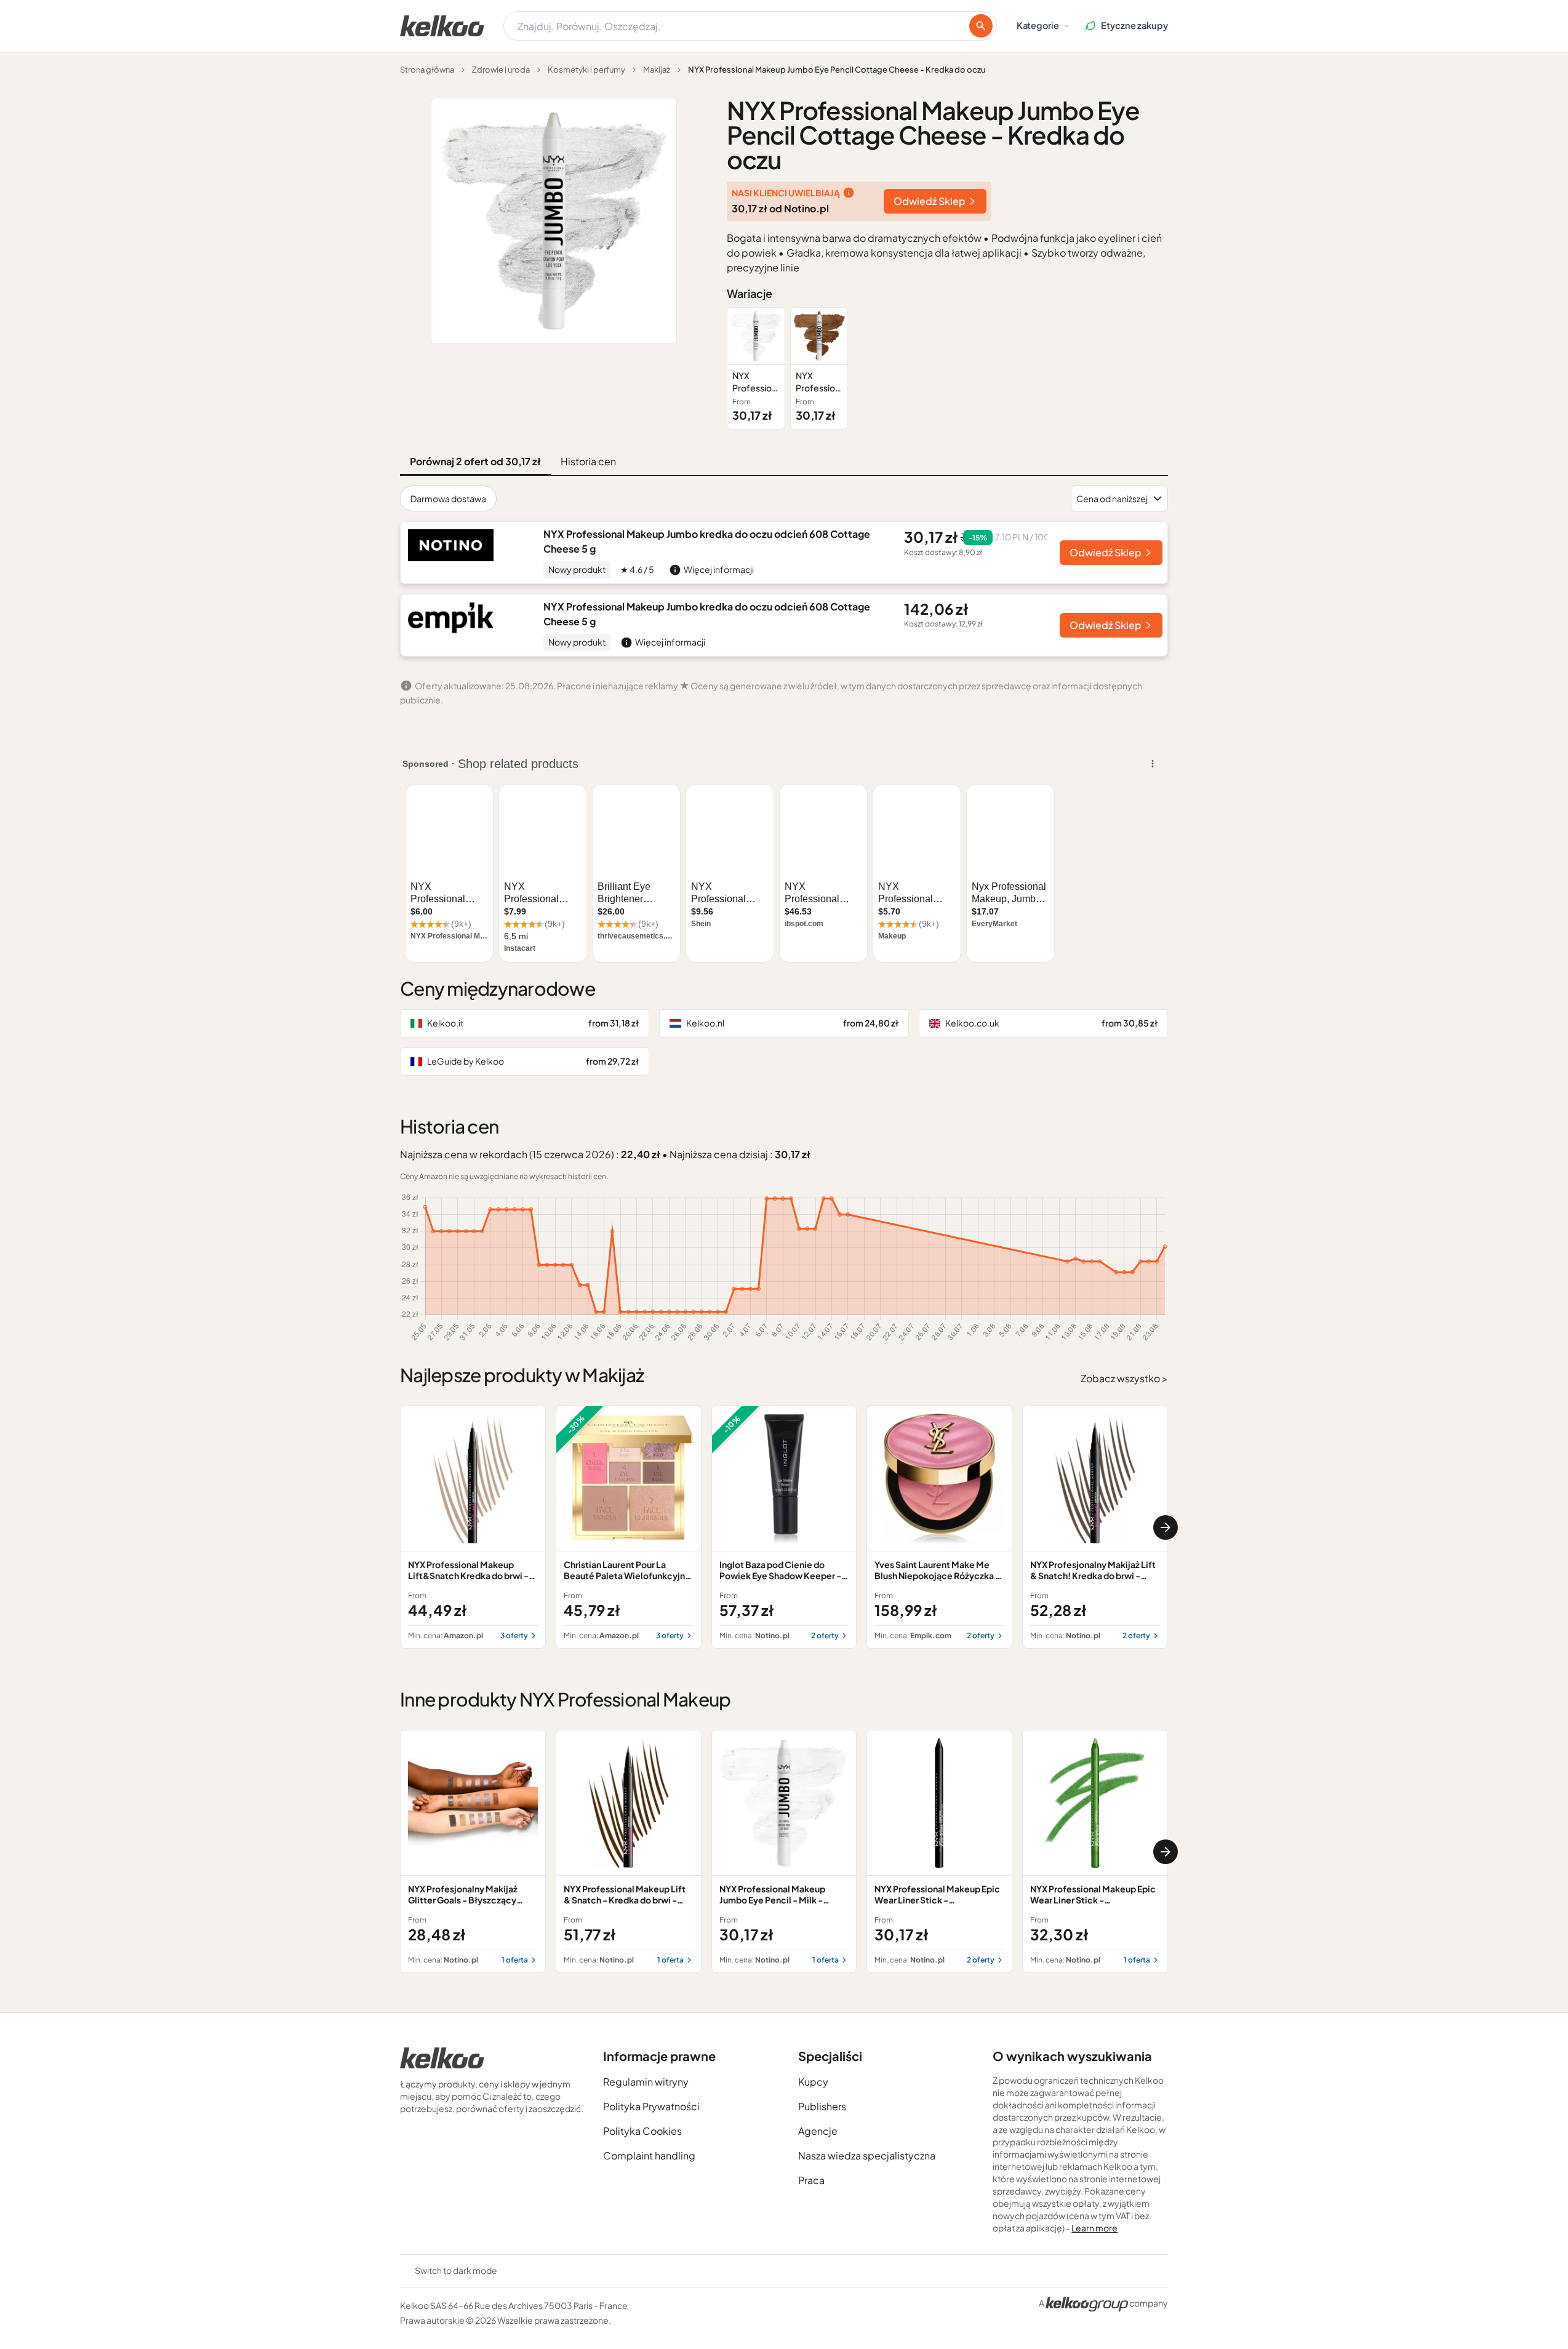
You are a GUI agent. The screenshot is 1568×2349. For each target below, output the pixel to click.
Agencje (818, 2131)
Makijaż (657, 70)
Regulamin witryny (646, 2082)
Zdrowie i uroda (501, 70)
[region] (947, 368)
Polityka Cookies (642, 2131)
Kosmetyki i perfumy (586, 70)
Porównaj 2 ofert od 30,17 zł (475, 461)
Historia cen (588, 461)
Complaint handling (649, 2155)
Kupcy (813, 2082)
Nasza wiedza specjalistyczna (867, 2155)
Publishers (822, 2106)
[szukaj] (981, 26)
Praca (811, 2180)
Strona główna (427, 70)
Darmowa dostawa (448, 498)
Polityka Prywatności (651, 2106)
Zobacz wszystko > (1124, 1378)
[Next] (1166, 1527)
